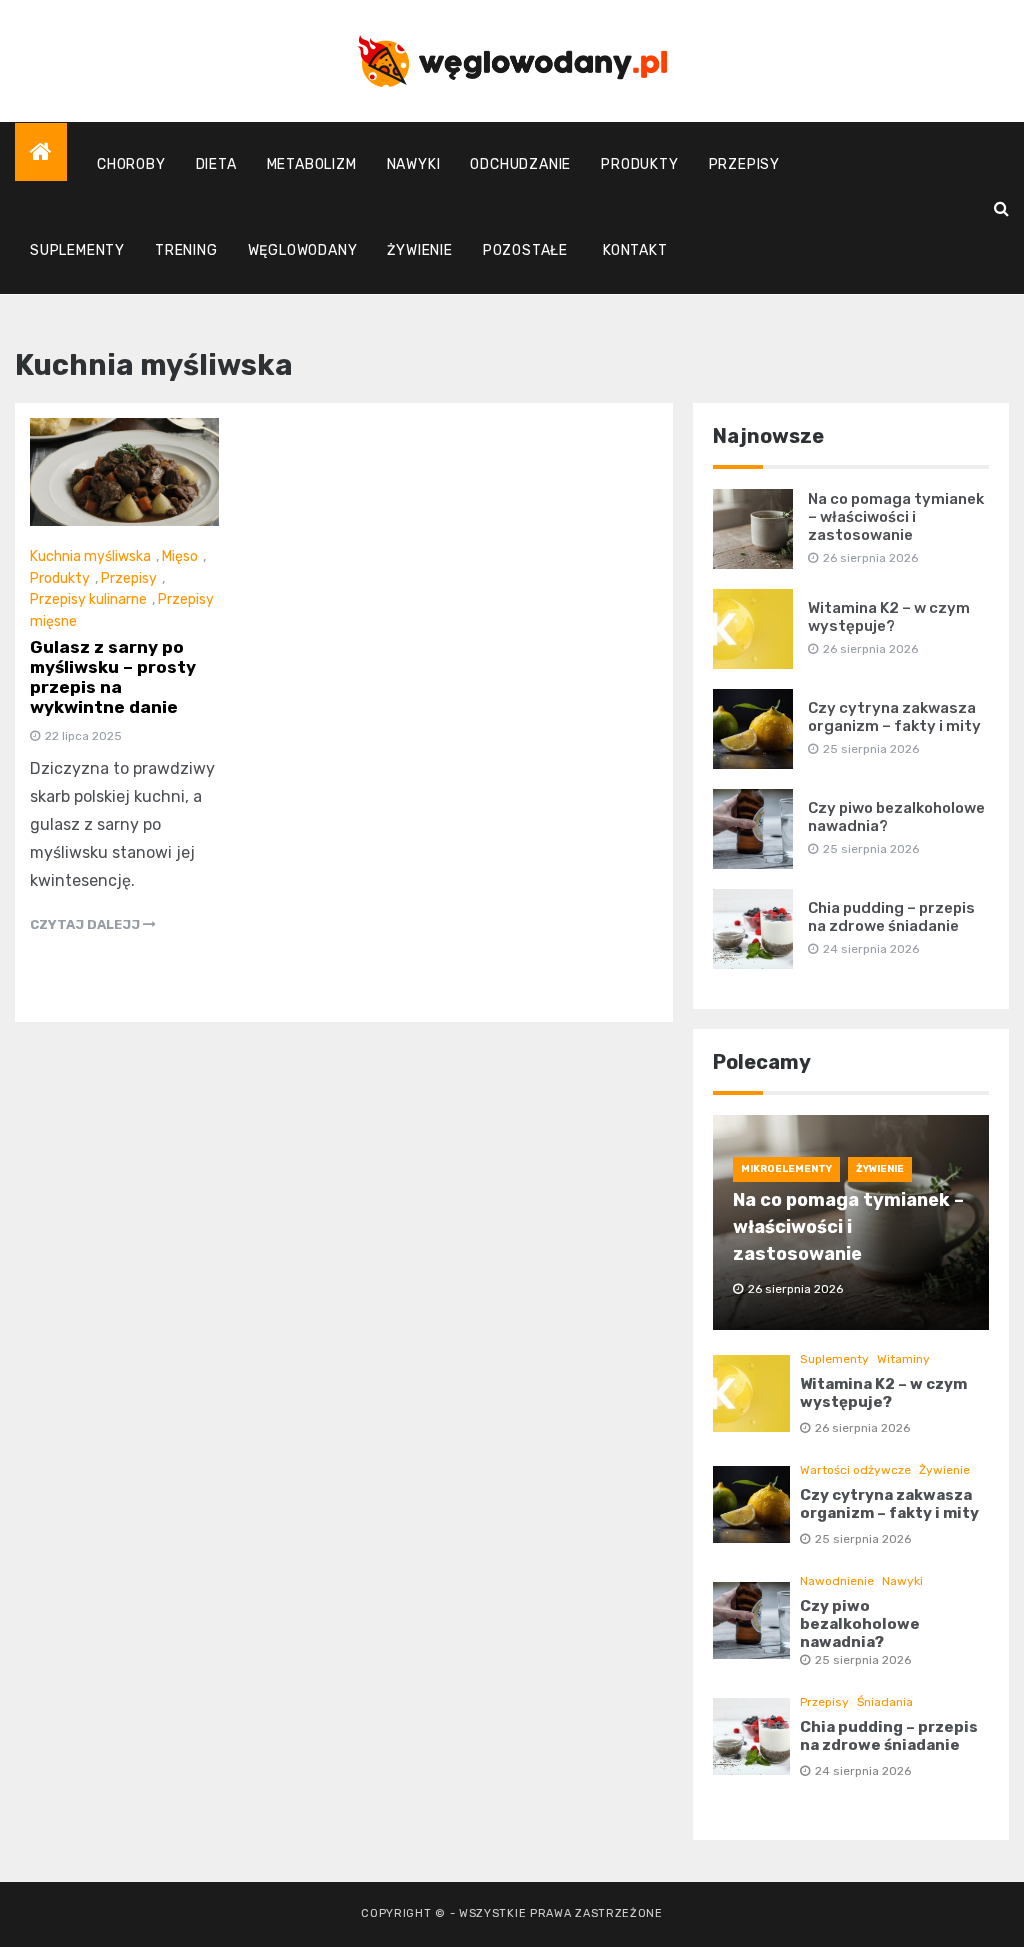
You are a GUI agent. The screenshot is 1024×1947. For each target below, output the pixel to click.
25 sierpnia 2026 (863, 1539)
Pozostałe (525, 250)
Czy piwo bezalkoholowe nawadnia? (860, 1624)
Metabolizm (312, 164)
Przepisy (744, 164)
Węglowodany (303, 250)
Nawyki (414, 164)
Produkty (639, 164)
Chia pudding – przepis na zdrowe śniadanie (891, 917)
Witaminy (903, 1359)
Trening (186, 250)
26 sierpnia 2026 (862, 1428)
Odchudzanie (520, 164)
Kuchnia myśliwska (90, 556)
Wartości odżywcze (855, 1470)
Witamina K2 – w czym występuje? (889, 617)
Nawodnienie (837, 1581)
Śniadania (885, 1702)
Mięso (180, 556)
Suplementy (77, 250)
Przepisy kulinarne (88, 599)
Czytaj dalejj (86, 924)
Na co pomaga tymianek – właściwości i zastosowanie (896, 517)
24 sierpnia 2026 (863, 1771)
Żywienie (419, 250)
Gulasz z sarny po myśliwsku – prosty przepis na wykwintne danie (113, 677)
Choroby (131, 164)
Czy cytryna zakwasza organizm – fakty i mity (894, 717)
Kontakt (635, 250)
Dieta (216, 164)
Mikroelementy (786, 1169)
